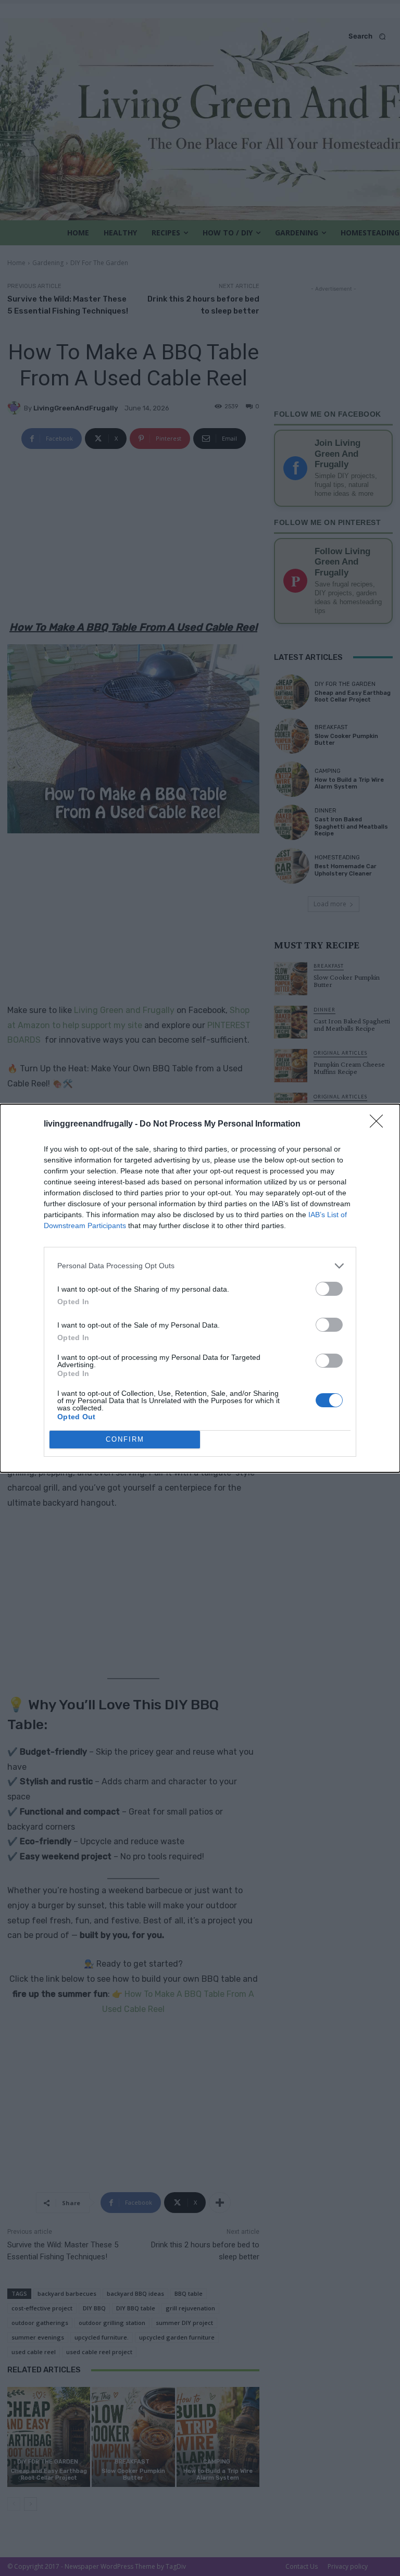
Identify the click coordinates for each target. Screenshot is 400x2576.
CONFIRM (125, 1439)
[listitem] (200, 1266)
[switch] (329, 1289)
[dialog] (200, 1288)
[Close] (380, 1124)
